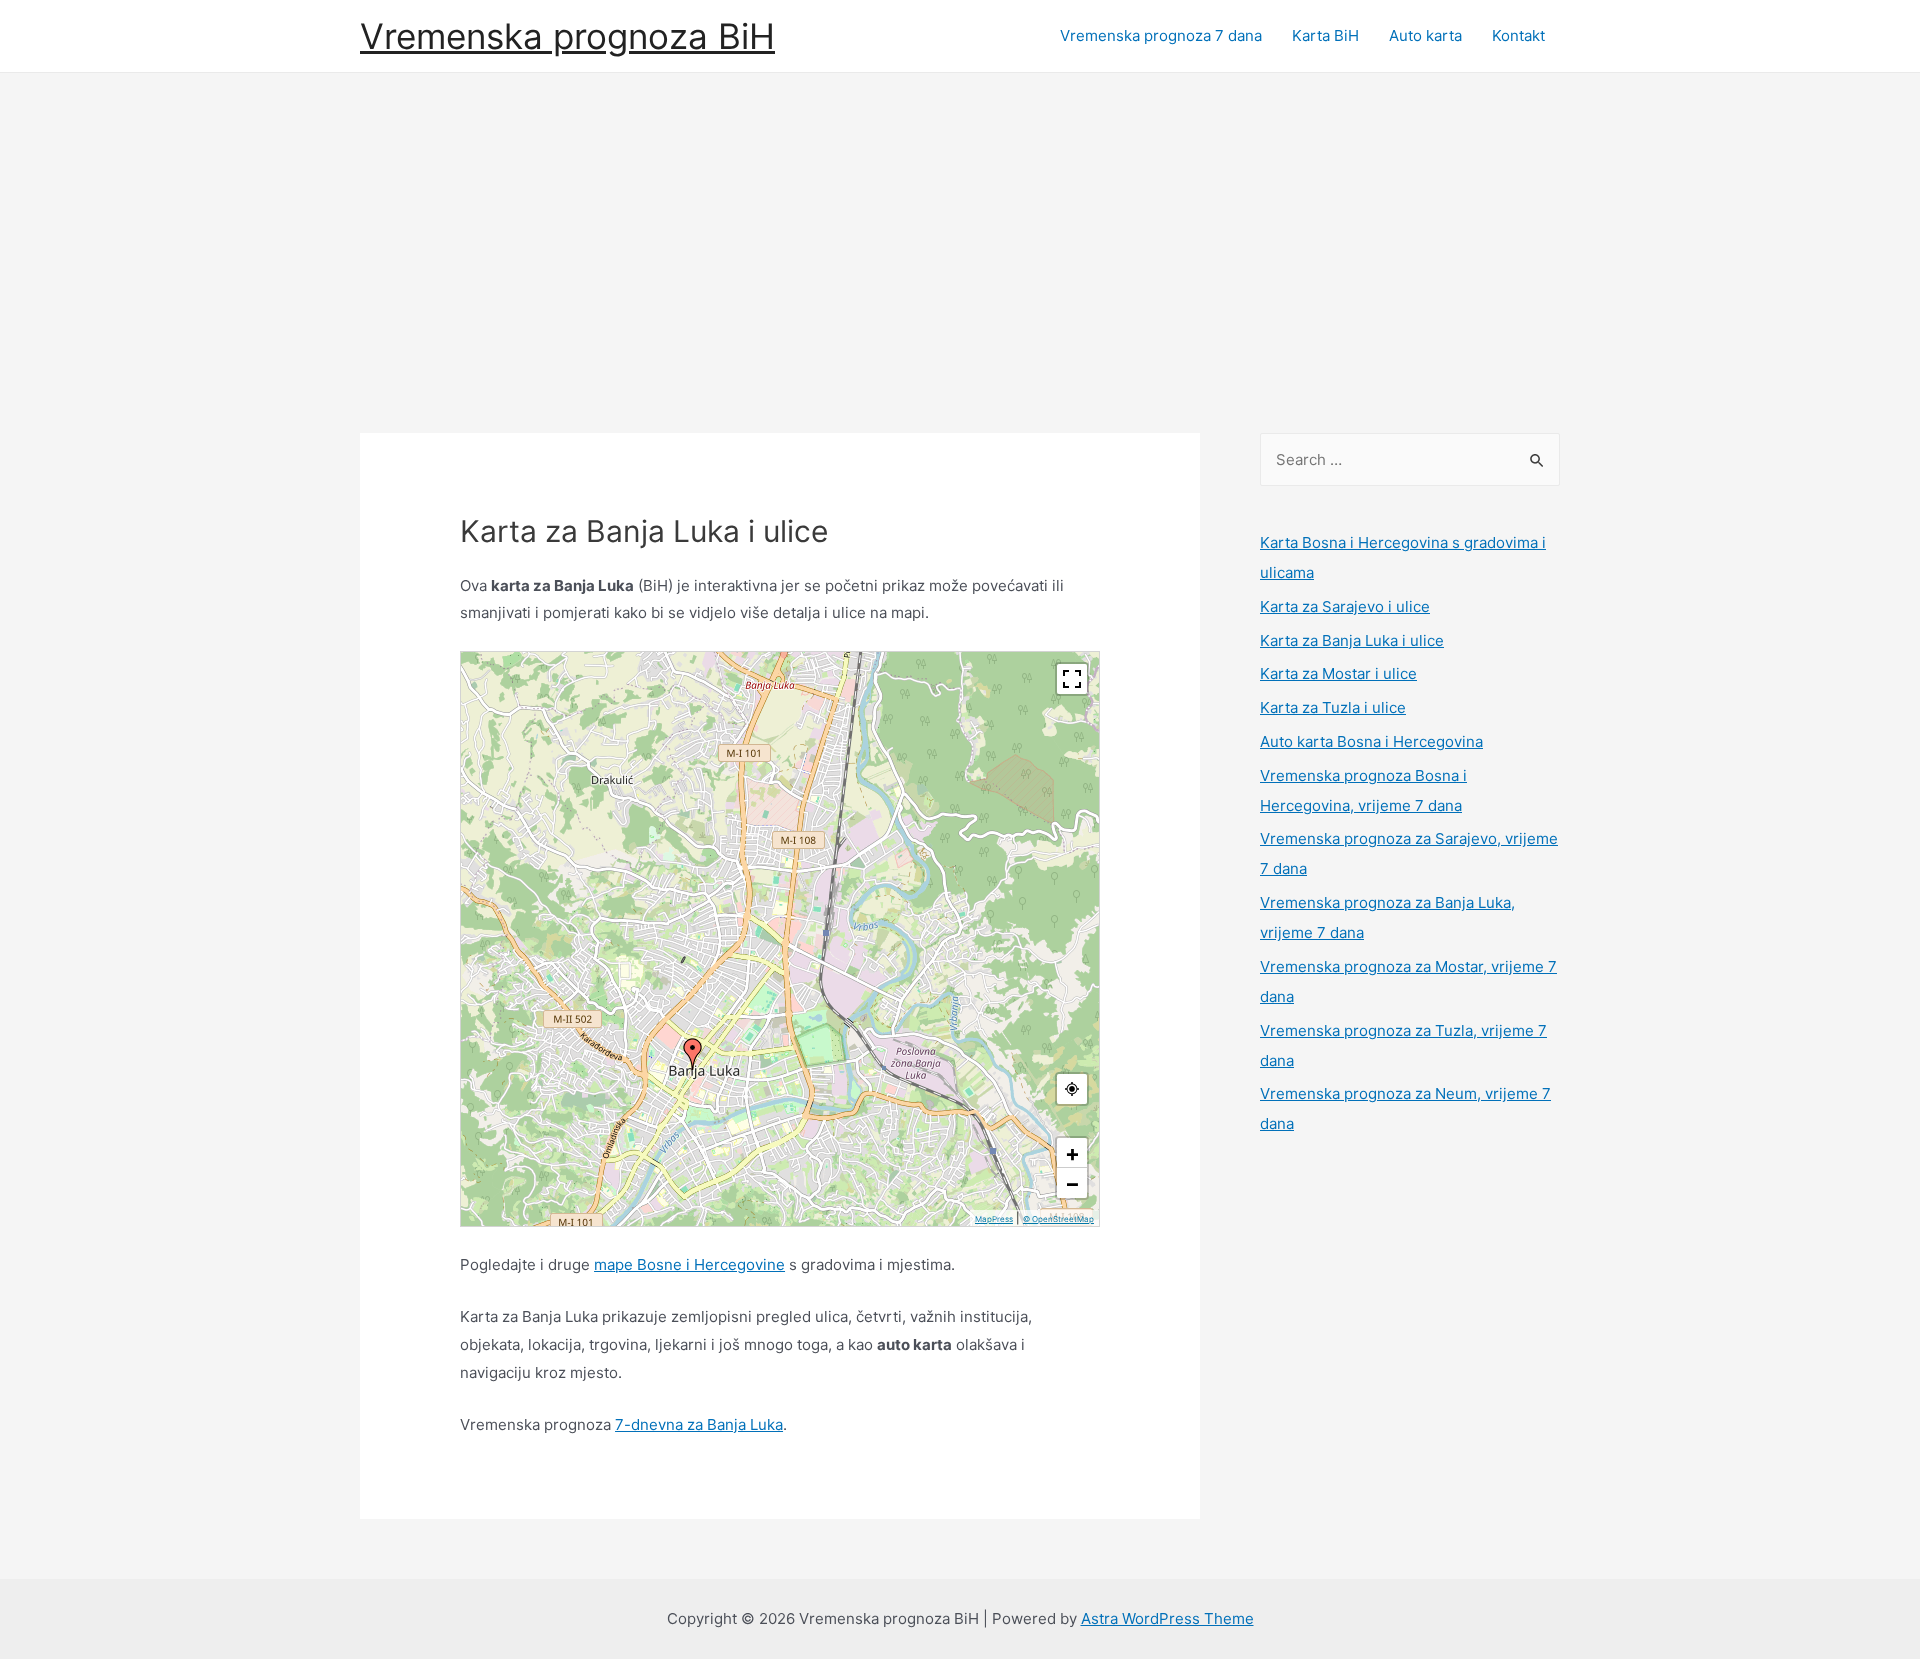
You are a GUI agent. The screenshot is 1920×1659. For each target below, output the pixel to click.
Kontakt (1518, 35)
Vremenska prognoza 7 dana (1161, 35)
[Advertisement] (960, 223)
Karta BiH (1325, 35)
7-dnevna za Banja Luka (699, 1424)
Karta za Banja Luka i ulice (1352, 640)
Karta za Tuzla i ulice (1333, 707)
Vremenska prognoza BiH (567, 36)
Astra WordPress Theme (1167, 1618)
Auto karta (1425, 35)
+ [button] (1072, 1153)
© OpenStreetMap (1058, 1219)
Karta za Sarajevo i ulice (1345, 606)
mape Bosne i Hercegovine (689, 1264)
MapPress (994, 1219)
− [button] (1072, 1183)
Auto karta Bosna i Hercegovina (1371, 741)
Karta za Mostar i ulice (1338, 673)
